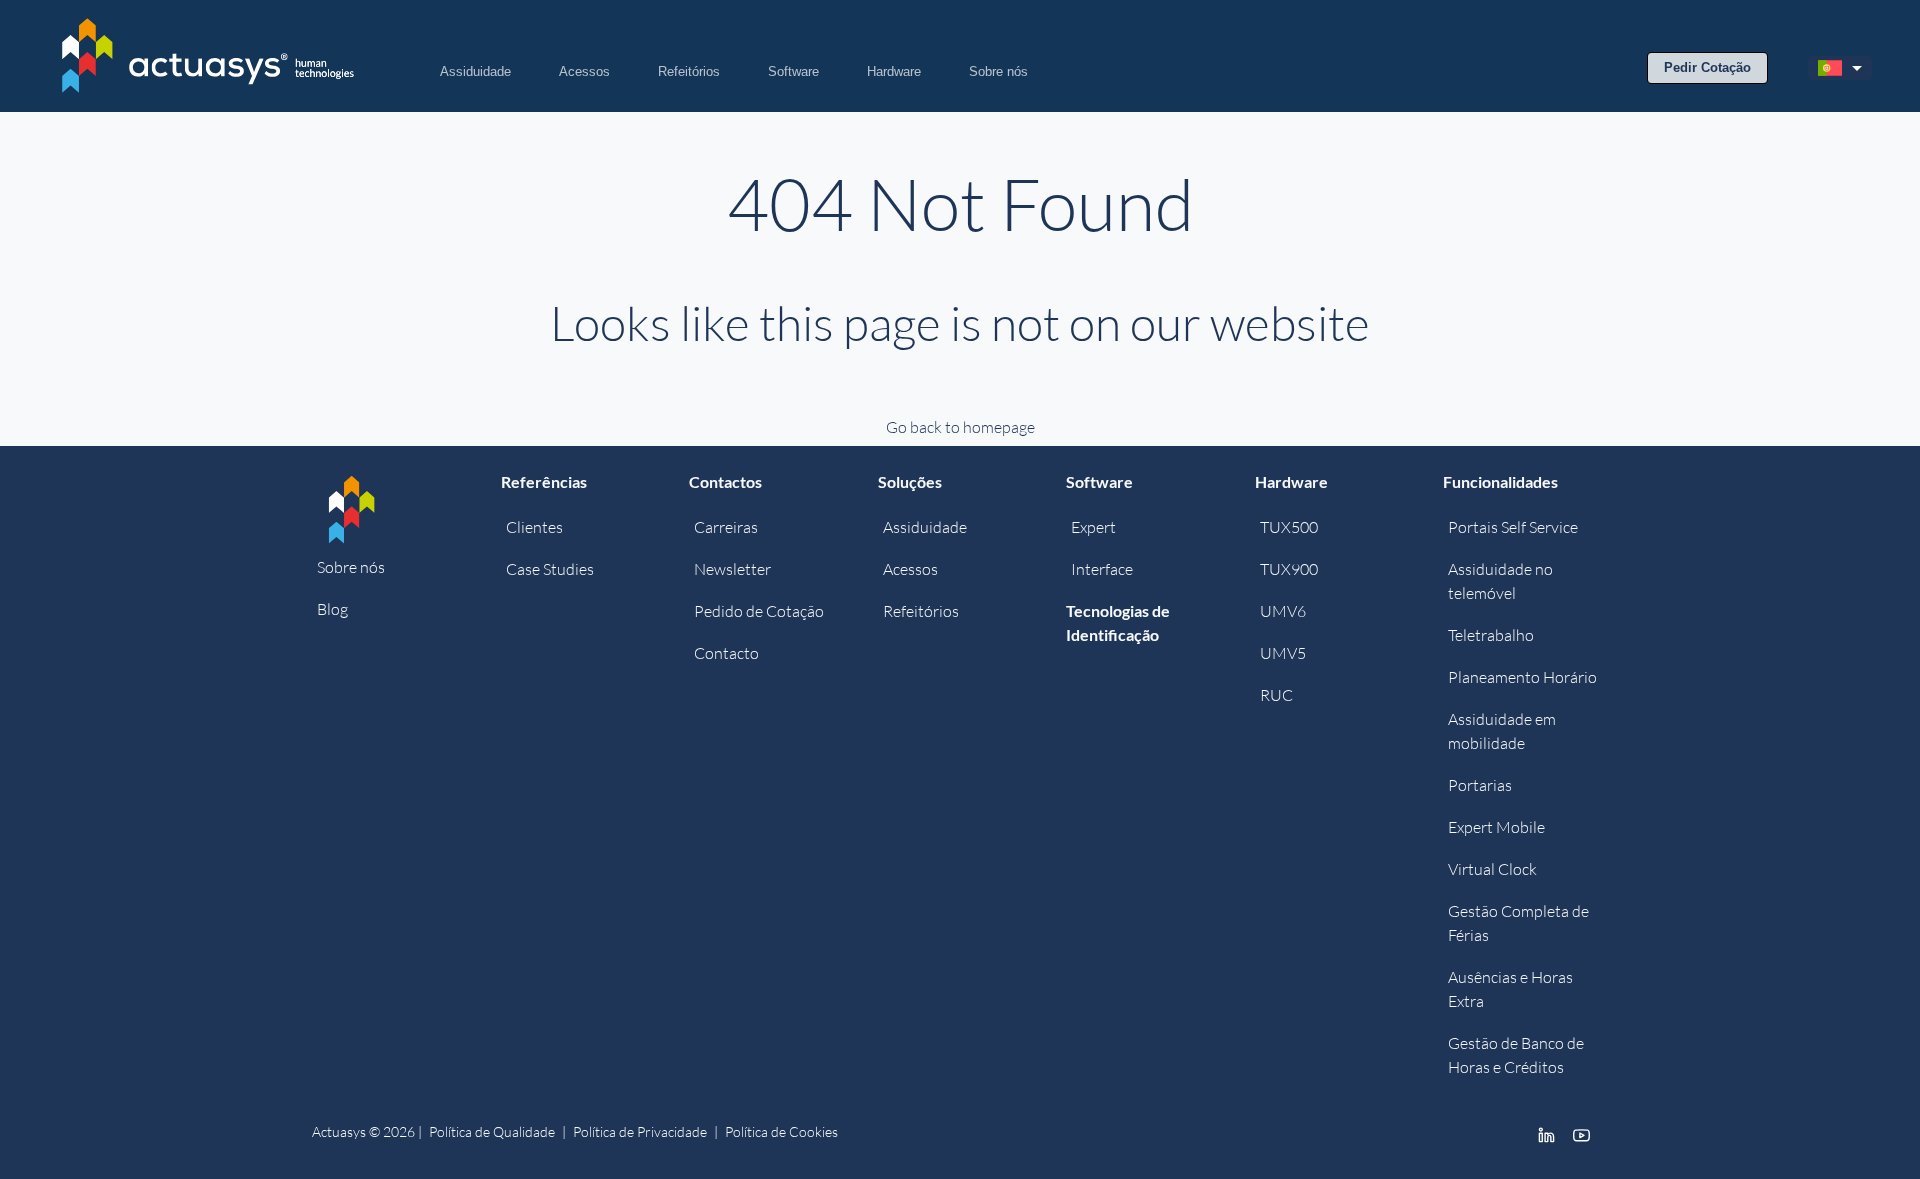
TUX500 (1289, 527)
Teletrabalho (1491, 635)
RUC (1276, 695)
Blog (332, 609)
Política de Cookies (781, 1131)
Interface (1102, 569)
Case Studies (550, 569)
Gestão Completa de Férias (1518, 923)
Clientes (534, 527)
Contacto (726, 653)
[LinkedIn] (1546, 1134)
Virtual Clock (1492, 869)
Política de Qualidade (492, 1131)
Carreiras (726, 527)
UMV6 (1283, 611)
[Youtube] (1581, 1134)
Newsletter (732, 569)
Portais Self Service (1513, 527)
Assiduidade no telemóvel (1500, 581)
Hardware (894, 71)
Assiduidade (475, 71)
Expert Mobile (1496, 827)
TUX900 (1289, 569)
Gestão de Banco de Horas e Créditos (1516, 1055)
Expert (1093, 527)
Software (793, 71)
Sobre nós (998, 71)
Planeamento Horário (1522, 677)
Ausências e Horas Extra (1510, 989)
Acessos (584, 71)
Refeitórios (689, 71)
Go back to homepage (960, 427)
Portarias (1480, 785)
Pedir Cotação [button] (1707, 67)
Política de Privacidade (640, 1131)
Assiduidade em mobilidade (1502, 731)
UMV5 (1283, 653)
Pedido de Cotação (759, 611)
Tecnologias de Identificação (1118, 622)
